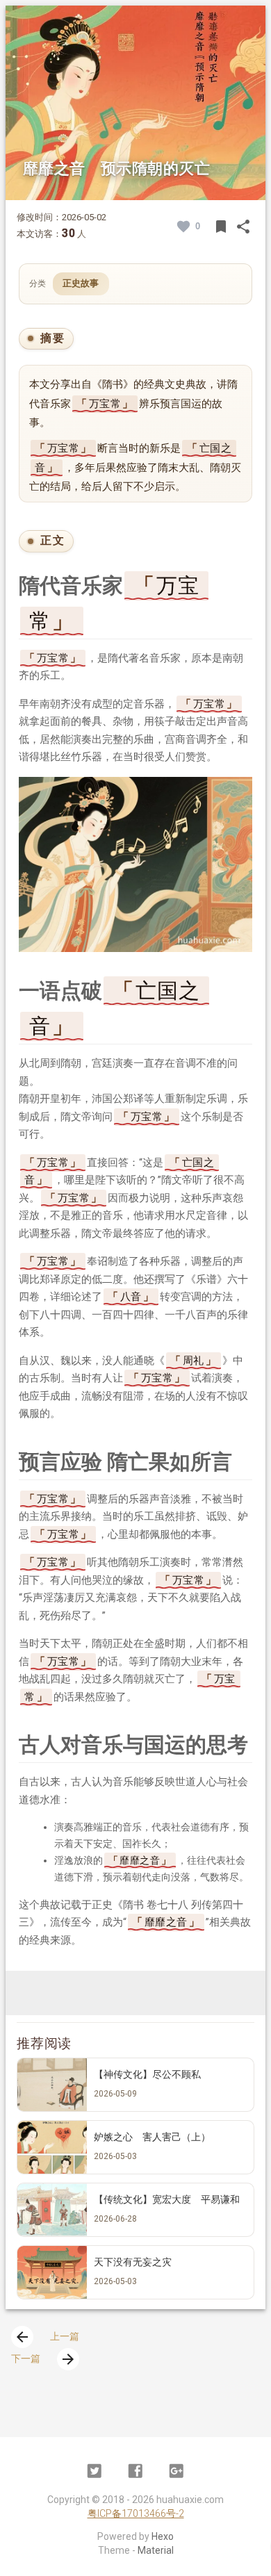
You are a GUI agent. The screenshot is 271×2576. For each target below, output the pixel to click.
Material (156, 2550)
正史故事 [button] (81, 283)
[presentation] (22, 2337)
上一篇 (47, 2336)
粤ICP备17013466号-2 (136, 2513)
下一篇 (44, 2358)
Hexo (163, 2536)
